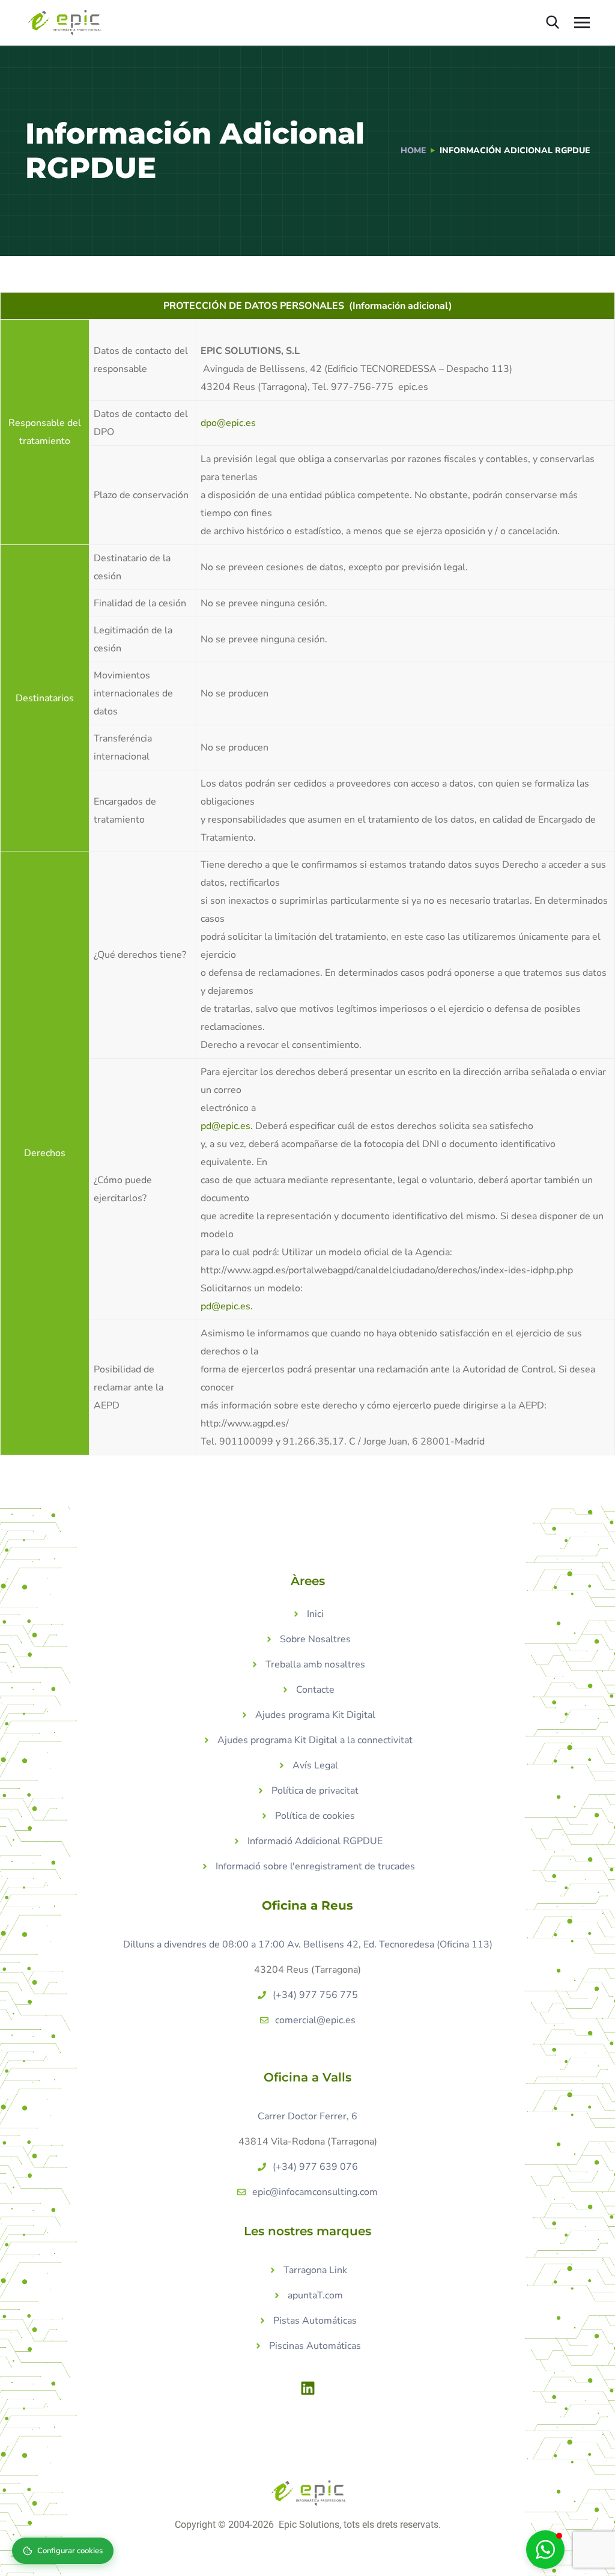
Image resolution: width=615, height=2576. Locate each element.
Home (413, 151)
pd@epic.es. (227, 1126)
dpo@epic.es (228, 423)
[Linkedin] (307, 2388)
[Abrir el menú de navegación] (582, 23)
